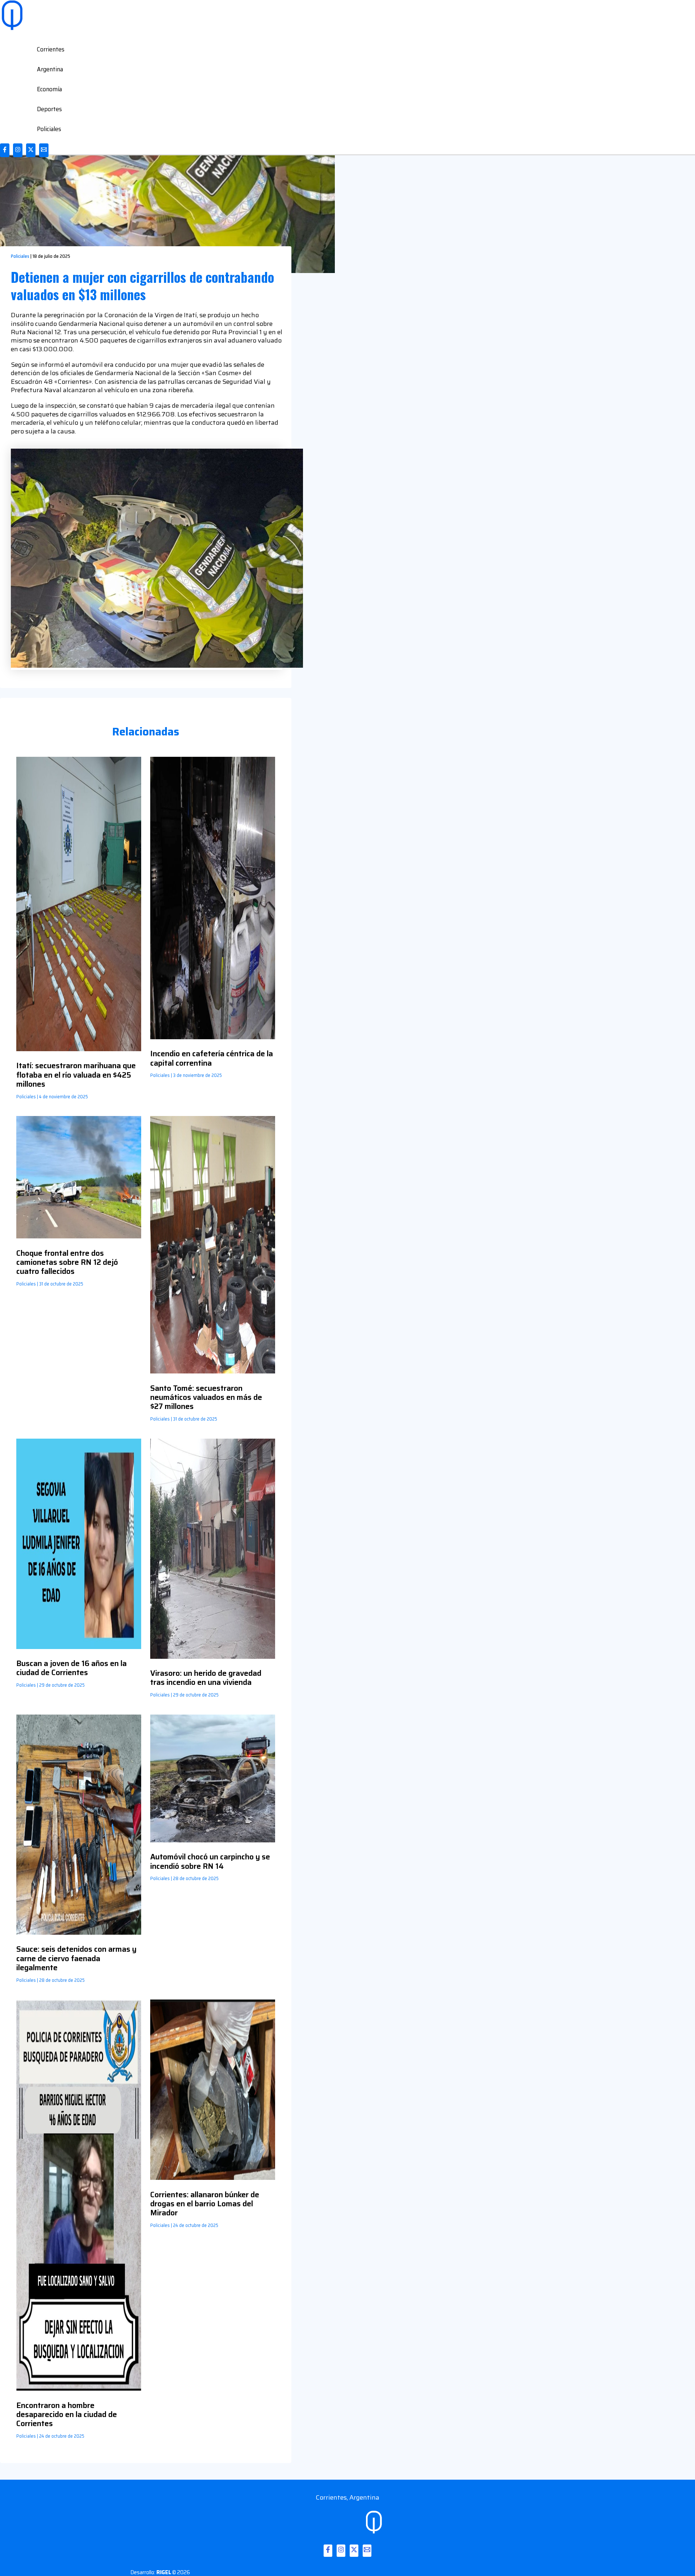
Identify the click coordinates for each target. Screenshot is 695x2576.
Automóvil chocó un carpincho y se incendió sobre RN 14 (210, 1861)
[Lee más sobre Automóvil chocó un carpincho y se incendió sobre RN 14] (213, 1840)
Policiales (49, 129)
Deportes (49, 109)
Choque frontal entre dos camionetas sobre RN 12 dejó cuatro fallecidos (67, 1262)
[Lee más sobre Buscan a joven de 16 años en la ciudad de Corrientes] (79, 1647)
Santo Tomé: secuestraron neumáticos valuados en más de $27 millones (206, 1397)
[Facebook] (5, 150)
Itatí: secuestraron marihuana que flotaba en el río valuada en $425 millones (76, 1075)
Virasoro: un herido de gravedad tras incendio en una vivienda (206, 1678)
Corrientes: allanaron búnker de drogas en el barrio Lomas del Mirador (205, 2204)
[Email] (44, 150)
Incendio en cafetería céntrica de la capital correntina (212, 1058)
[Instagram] (18, 150)
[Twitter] (31, 150)
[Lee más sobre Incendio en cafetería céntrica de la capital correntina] (213, 1037)
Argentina (50, 69)
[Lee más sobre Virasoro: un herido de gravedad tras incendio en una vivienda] (213, 1657)
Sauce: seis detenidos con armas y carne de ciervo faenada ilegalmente (76, 1958)
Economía (49, 89)
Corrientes (51, 49)
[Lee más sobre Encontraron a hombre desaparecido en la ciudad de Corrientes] (79, 2388)
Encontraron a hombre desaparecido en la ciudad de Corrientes (67, 2414)
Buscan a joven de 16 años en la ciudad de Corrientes (71, 1668)
